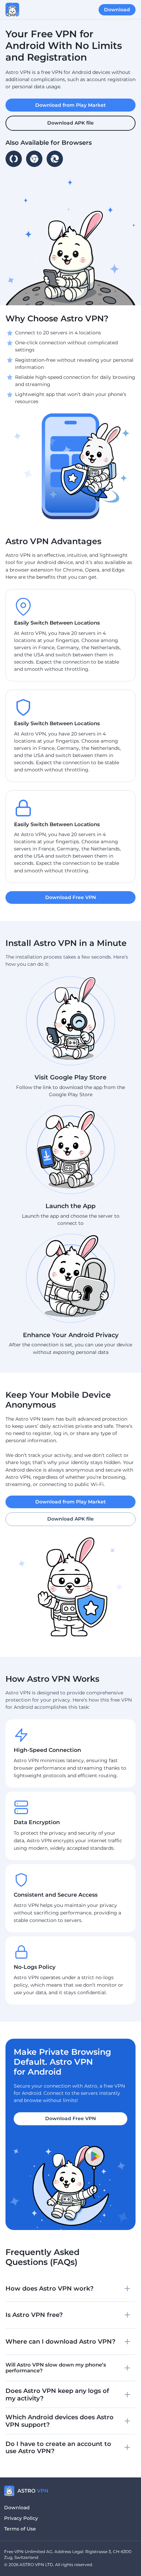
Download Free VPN (70, 2118)
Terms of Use (20, 2529)
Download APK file (70, 1519)
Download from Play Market (70, 1502)
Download (17, 2508)
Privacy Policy (21, 2518)
